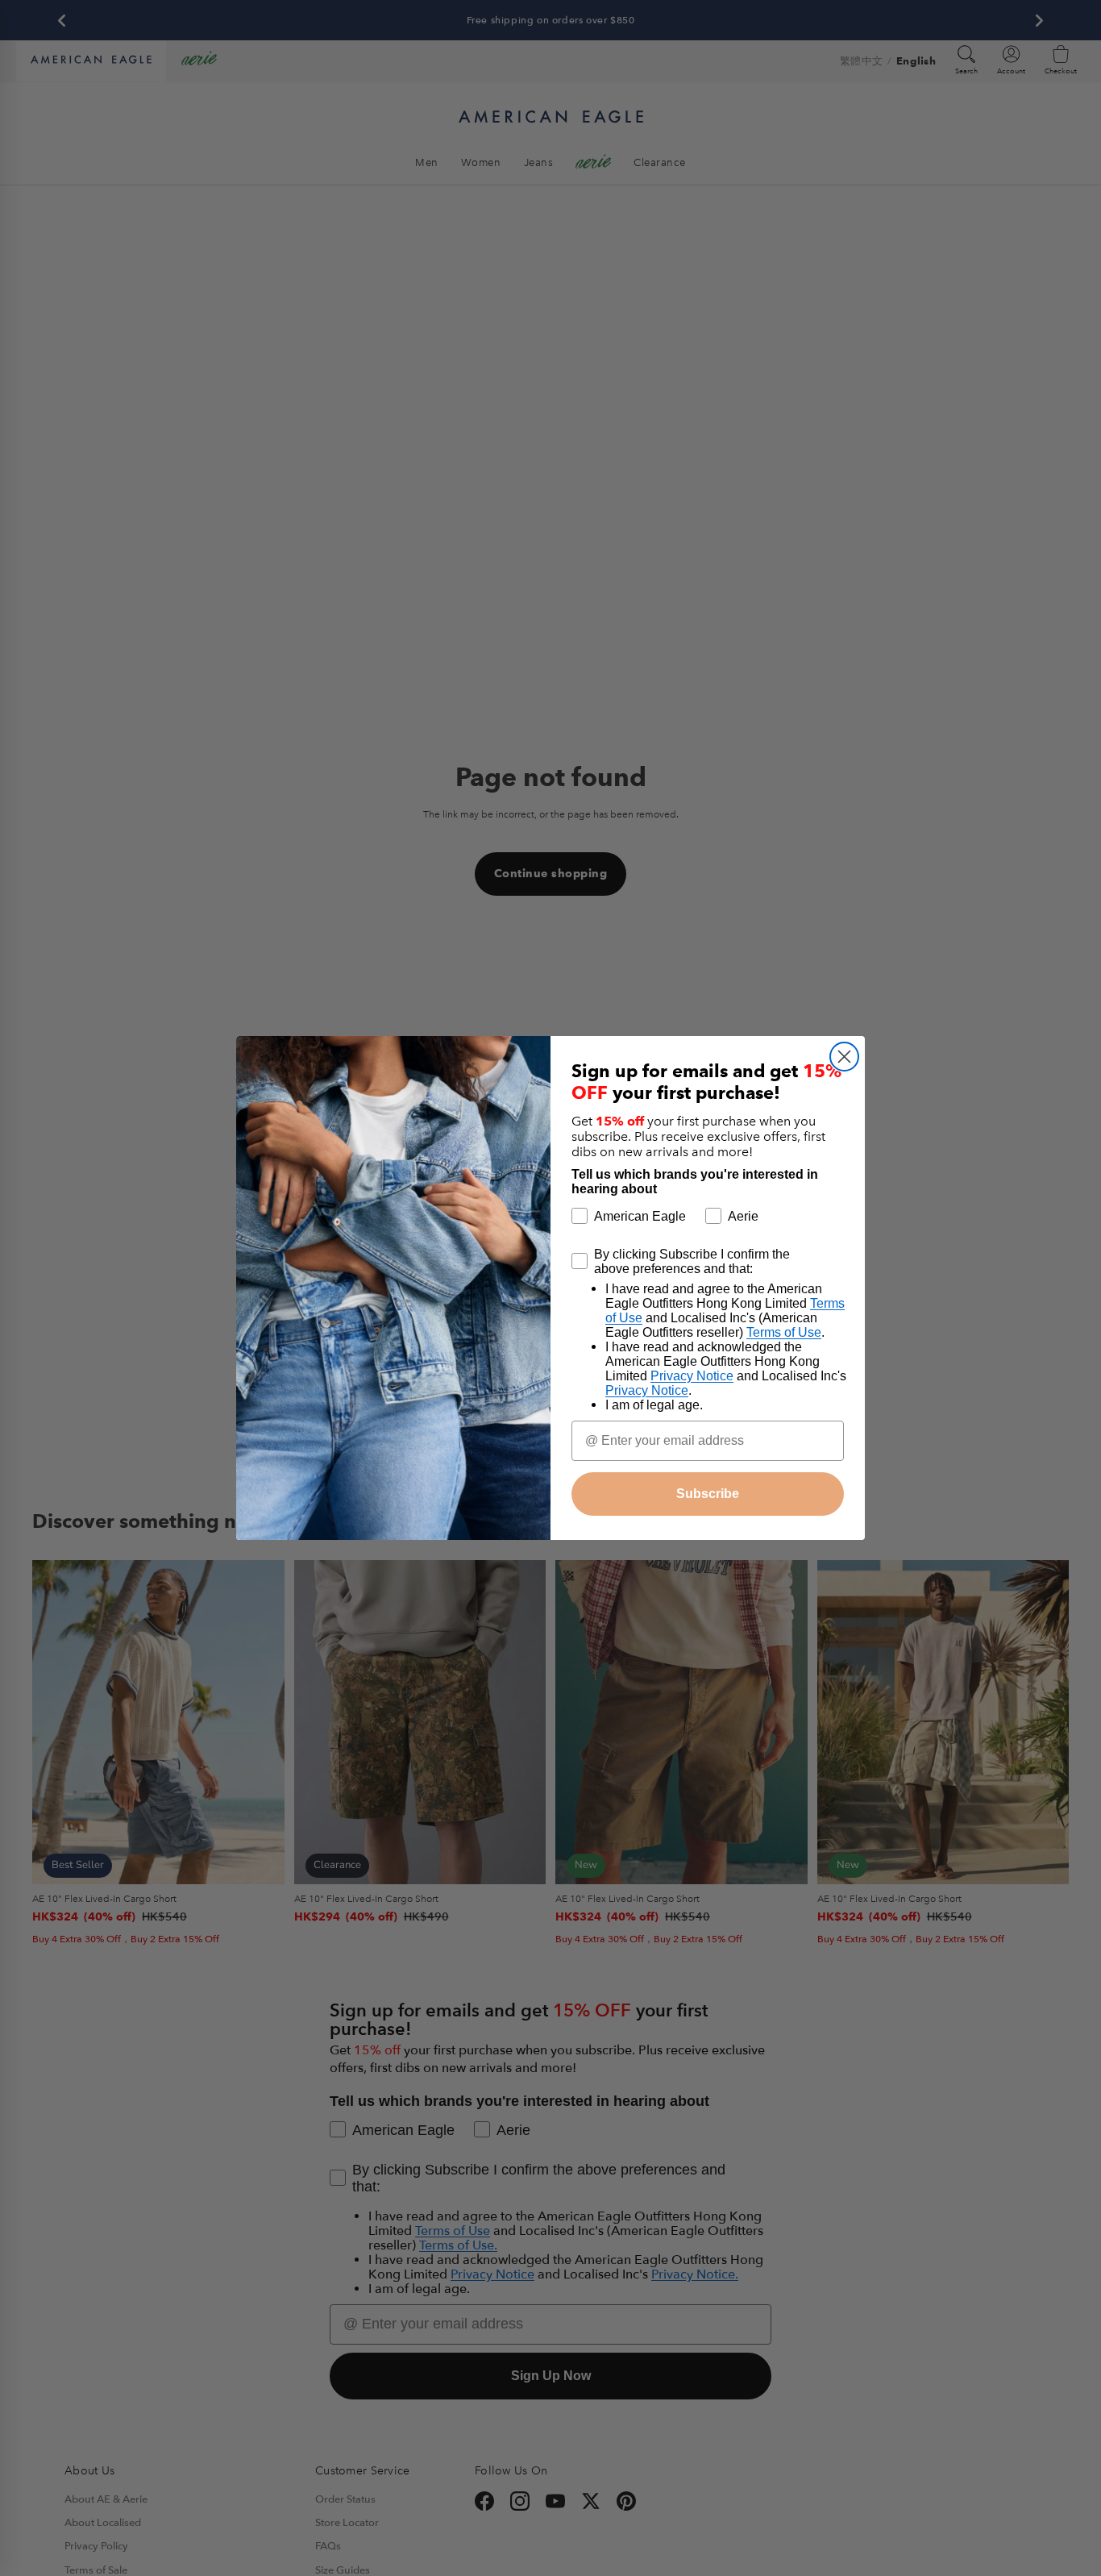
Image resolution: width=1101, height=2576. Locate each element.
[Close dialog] (844, 1057)
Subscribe (708, 1494)
